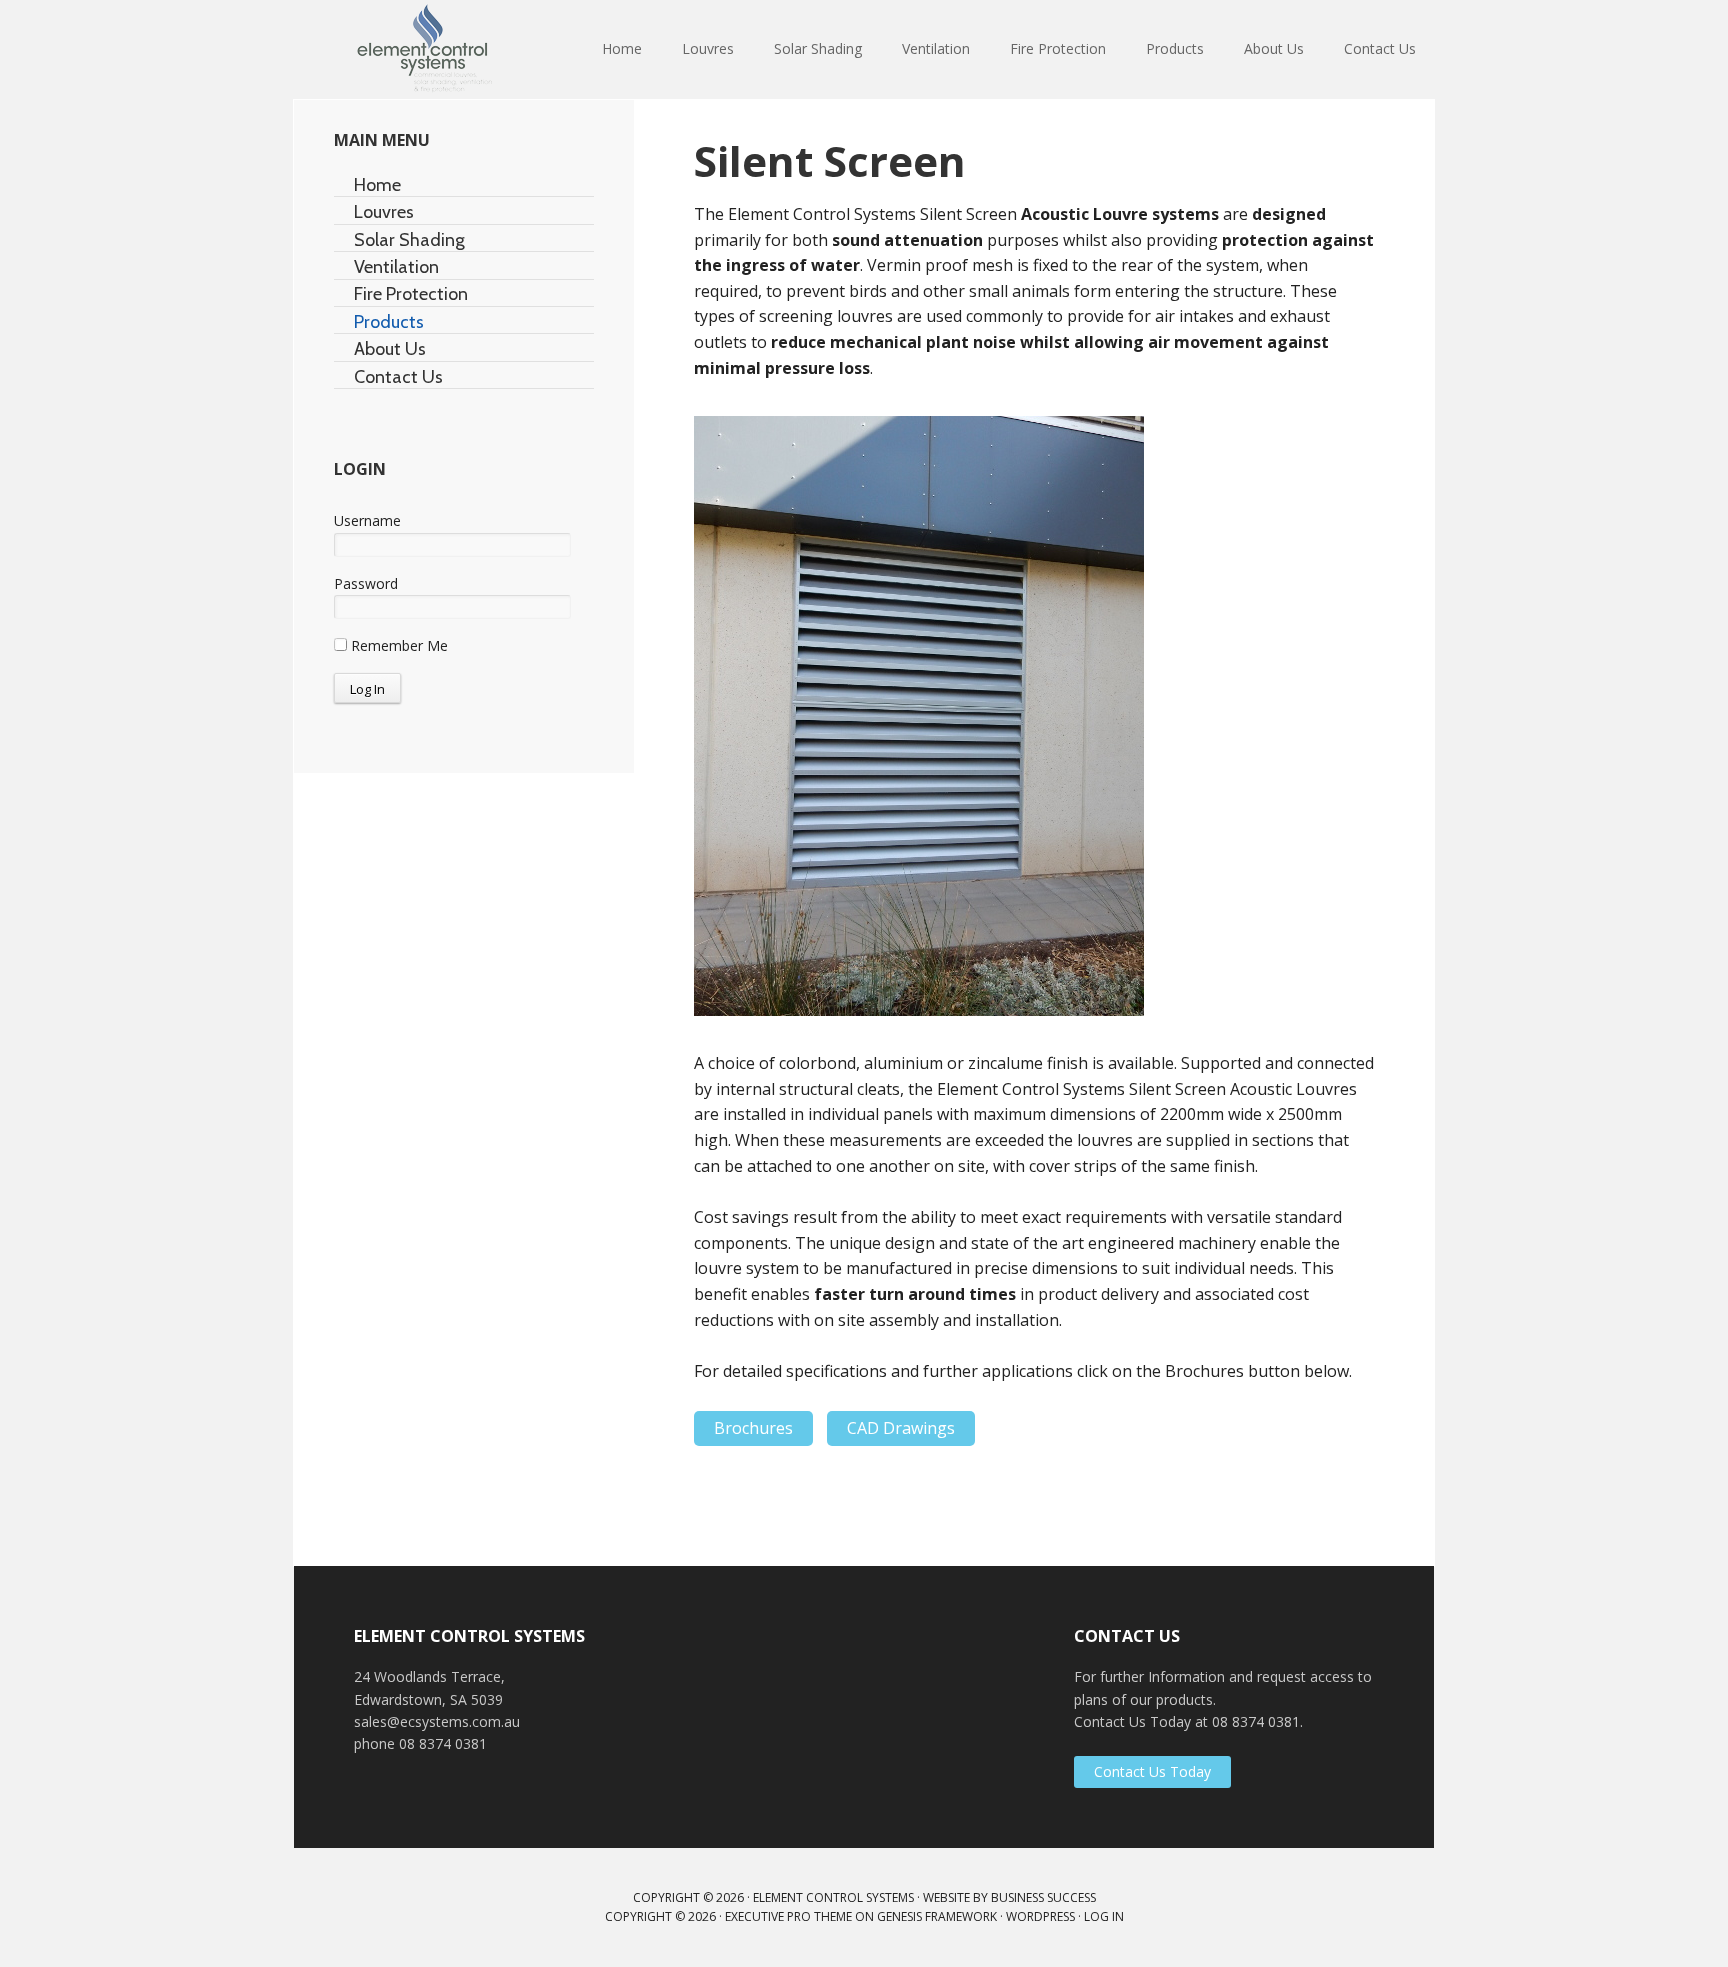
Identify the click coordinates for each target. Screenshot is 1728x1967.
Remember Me (397, 645)
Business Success (1043, 1897)
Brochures (753, 1428)
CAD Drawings (901, 1428)
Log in (1104, 1916)
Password (366, 583)
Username (367, 520)
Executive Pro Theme (788, 1916)
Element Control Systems (424, 50)
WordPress (1040, 1916)
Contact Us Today (1152, 1771)
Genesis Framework (937, 1916)
